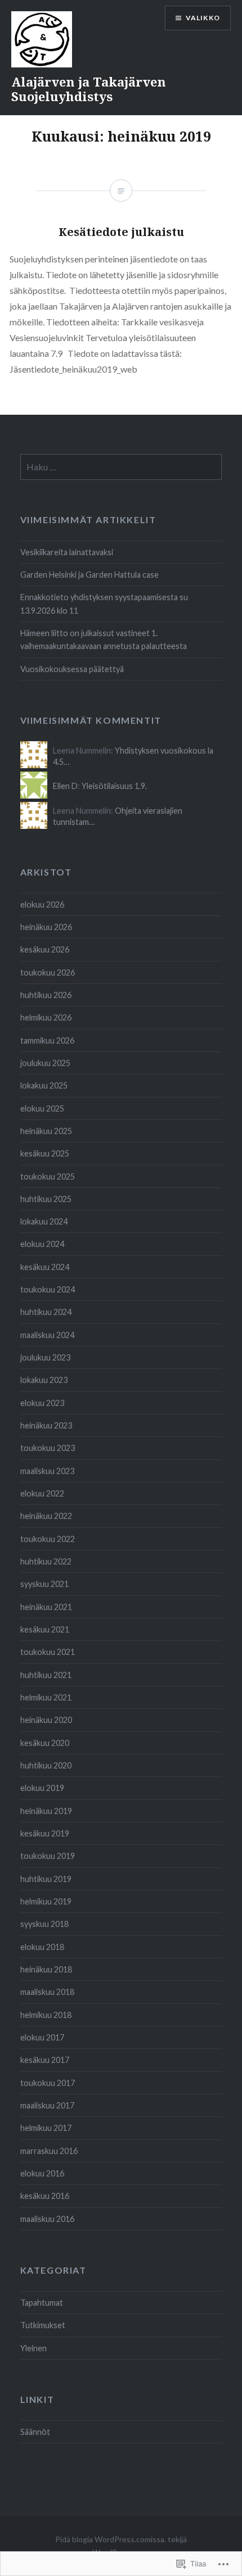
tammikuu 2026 (47, 1040)
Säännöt (35, 2432)
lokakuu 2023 (44, 1380)
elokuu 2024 (42, 1244)
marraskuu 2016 (49, 2151)
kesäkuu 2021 (45, 1629)
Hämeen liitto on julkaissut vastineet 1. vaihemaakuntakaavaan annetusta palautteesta (104, 640)
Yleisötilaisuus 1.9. (114, 786)
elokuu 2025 (42, 1108)
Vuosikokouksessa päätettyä (72, 669)
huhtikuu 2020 (46, 1765)
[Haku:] (121, 467)
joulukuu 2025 (45, 1063)
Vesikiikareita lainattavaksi (67, 552)
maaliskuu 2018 (47, 1992)
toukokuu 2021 (48, 1652)
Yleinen (33, 2348)
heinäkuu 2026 (46, 927)
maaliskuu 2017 (47, 2105)
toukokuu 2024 (48, 1289)
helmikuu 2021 (46, 1697)
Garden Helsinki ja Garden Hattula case (89, 575)
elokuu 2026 (42, 904)
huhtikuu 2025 (46, 1199)
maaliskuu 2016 (47, 2219)
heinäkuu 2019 (46, 1811)
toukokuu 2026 (48, 972)
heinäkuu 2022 (46, 1516)
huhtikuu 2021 (46, 1675)
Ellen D (65, 786)
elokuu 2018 (42, 1947)
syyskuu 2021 (44, 1584)
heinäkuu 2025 (46, 1131)
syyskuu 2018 (44, 1924)
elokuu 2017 (42, 2037)
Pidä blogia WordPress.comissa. (111, 2539)
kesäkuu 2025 (45, 1153)
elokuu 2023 (42, 1403)
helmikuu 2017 (46, 2128)
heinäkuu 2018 (46, 1969)
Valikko (203, 18)
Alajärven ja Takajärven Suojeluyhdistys (89, 89)
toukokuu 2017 (48, 2083)
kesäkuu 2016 (45, 2196)
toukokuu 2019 (48, 1856)
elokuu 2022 (42, 1493)
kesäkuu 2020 (45, 1743)
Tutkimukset (43, 2325)
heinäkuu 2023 (46, 1425)
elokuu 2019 (42, 1788)
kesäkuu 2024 (45, 1267)
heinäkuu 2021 (46, 1607)
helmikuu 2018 (46, 2015)
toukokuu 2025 (48, 1176)
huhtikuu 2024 (46, 1312)
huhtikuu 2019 (46, 1879)
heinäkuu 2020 (46, 1720)
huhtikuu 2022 (46, 1561)
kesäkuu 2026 (45, 949)
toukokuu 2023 (48, 1448)
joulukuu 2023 (45, 1357)
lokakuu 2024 (44, 1221)
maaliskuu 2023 (47, 1471)
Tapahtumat (42, 2303)
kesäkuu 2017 (45, 2060)
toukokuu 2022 (48, 1539)
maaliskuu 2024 (47, 1335)
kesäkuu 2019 (45, 1833)
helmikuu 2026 (46, 1017)
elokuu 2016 (42, 2173)
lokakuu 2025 (44, 1085)
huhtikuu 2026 (46, 995)
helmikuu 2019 (46, 1901)
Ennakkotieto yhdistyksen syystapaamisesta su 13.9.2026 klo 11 (104, 604)
